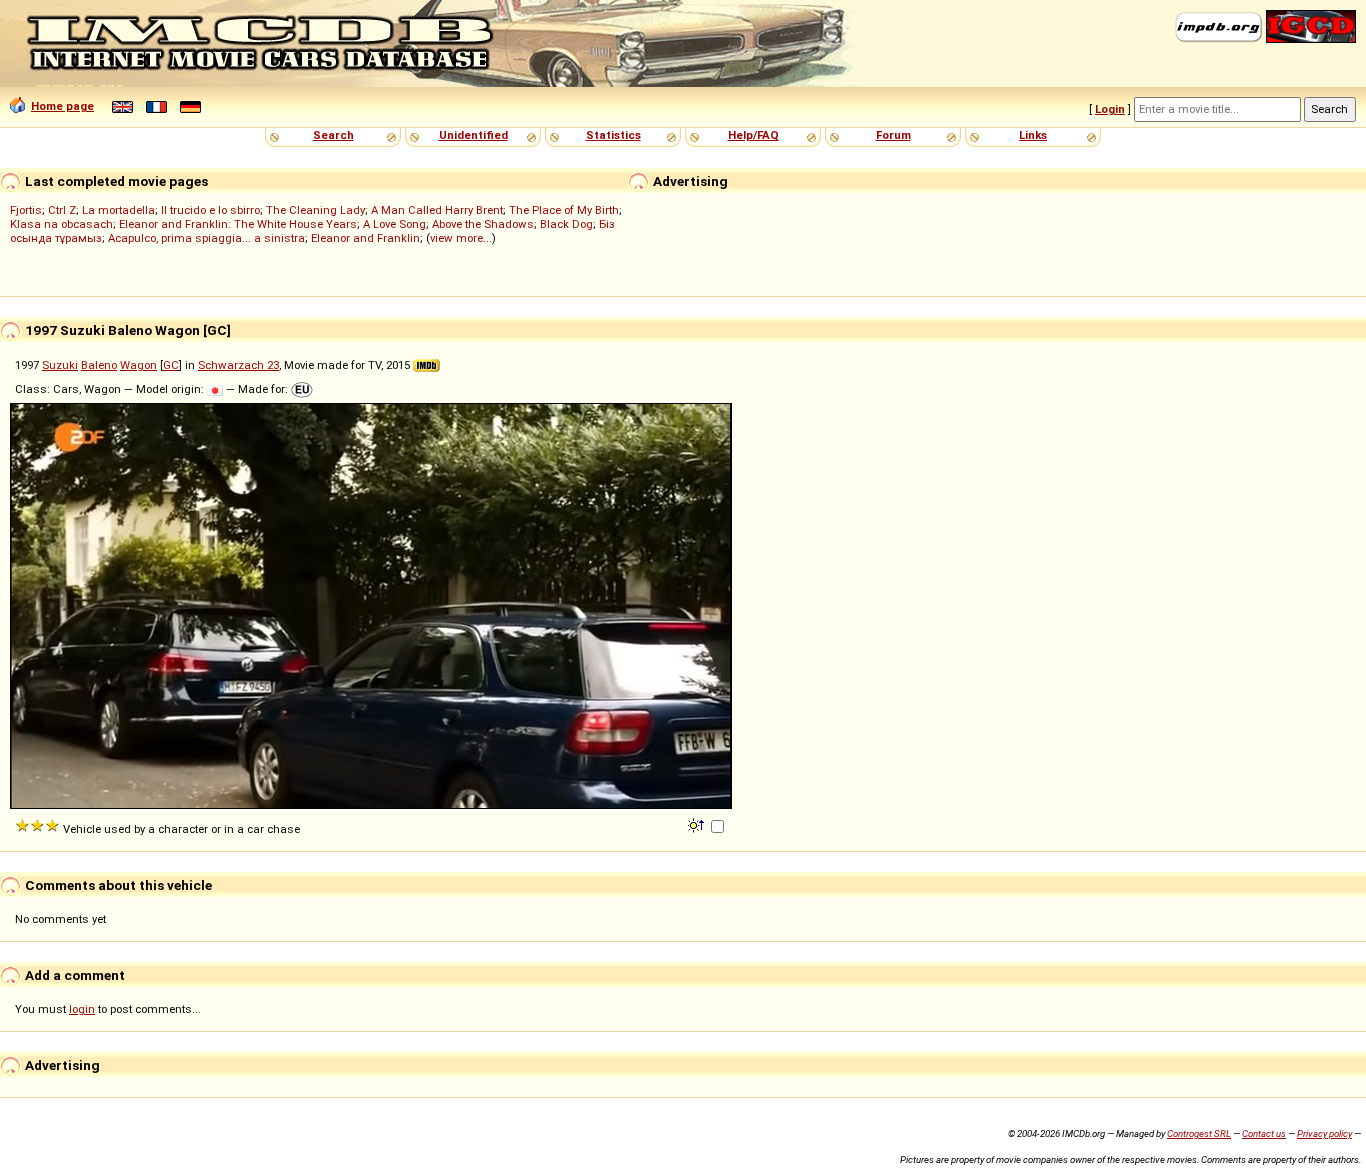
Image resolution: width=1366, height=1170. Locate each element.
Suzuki (60, 365)
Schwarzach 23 (238, 365)
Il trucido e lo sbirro (210, 210)
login (82, 1009)
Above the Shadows (483, 224)
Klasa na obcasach (61, 224)
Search (333, 135)
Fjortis (26, 210)
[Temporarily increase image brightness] (697, 824)
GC (171, 365)
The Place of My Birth (564, 210)
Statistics (613, 135)
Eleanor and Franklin (365, 238)
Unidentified (473, 135)
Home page (62, 106)
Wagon (138, 365)
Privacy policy (1324, 1133)
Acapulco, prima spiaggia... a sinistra (206, 238)
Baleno (99, 365)
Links (1033, 135)
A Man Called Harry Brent (437, 210)
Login (1110, 109)
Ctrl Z (62, 210)
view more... (461, 238)
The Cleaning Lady (315, 210)
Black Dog (566, 224)
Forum (893, 135)
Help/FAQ (753, 135)
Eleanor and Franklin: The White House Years (238, 224)
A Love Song (394, 224)
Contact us (1264, 1133)
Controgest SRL (1199, 1133)
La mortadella (118, 210)
